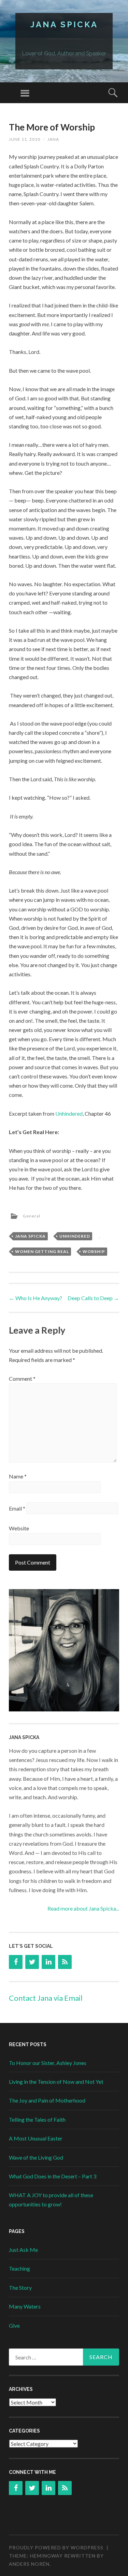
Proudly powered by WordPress (56, 2547)
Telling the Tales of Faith (37, 2119)
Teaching (19, 2268)
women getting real (42, 1251)
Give (14, 2325)
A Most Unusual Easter (36, 2138)
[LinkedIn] (48, 1962)
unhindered (75, 1236)
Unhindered (69, 1113)
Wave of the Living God (36, 2157)
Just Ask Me (23, 2250)
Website (19, 1528)
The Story (20, 2288)
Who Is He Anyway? (35, 1298)
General (32, 1216)
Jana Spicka (64, 24)
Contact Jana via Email (46, 1998)
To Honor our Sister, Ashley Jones (48, 2063)
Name (18, 1476)
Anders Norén (29, 2564)
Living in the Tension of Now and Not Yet (56, 2082)
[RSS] (65, 1962)
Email (17, 1508)
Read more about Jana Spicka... (83, 1908)
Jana (53, 139)
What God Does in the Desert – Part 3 (53, 2176)
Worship (94, 1251)
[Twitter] (32, 1962)
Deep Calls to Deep (93, 1298)
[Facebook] (16, 1962)
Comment (22, 1379)
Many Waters (25, 2306)
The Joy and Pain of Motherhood (47, 2100)
